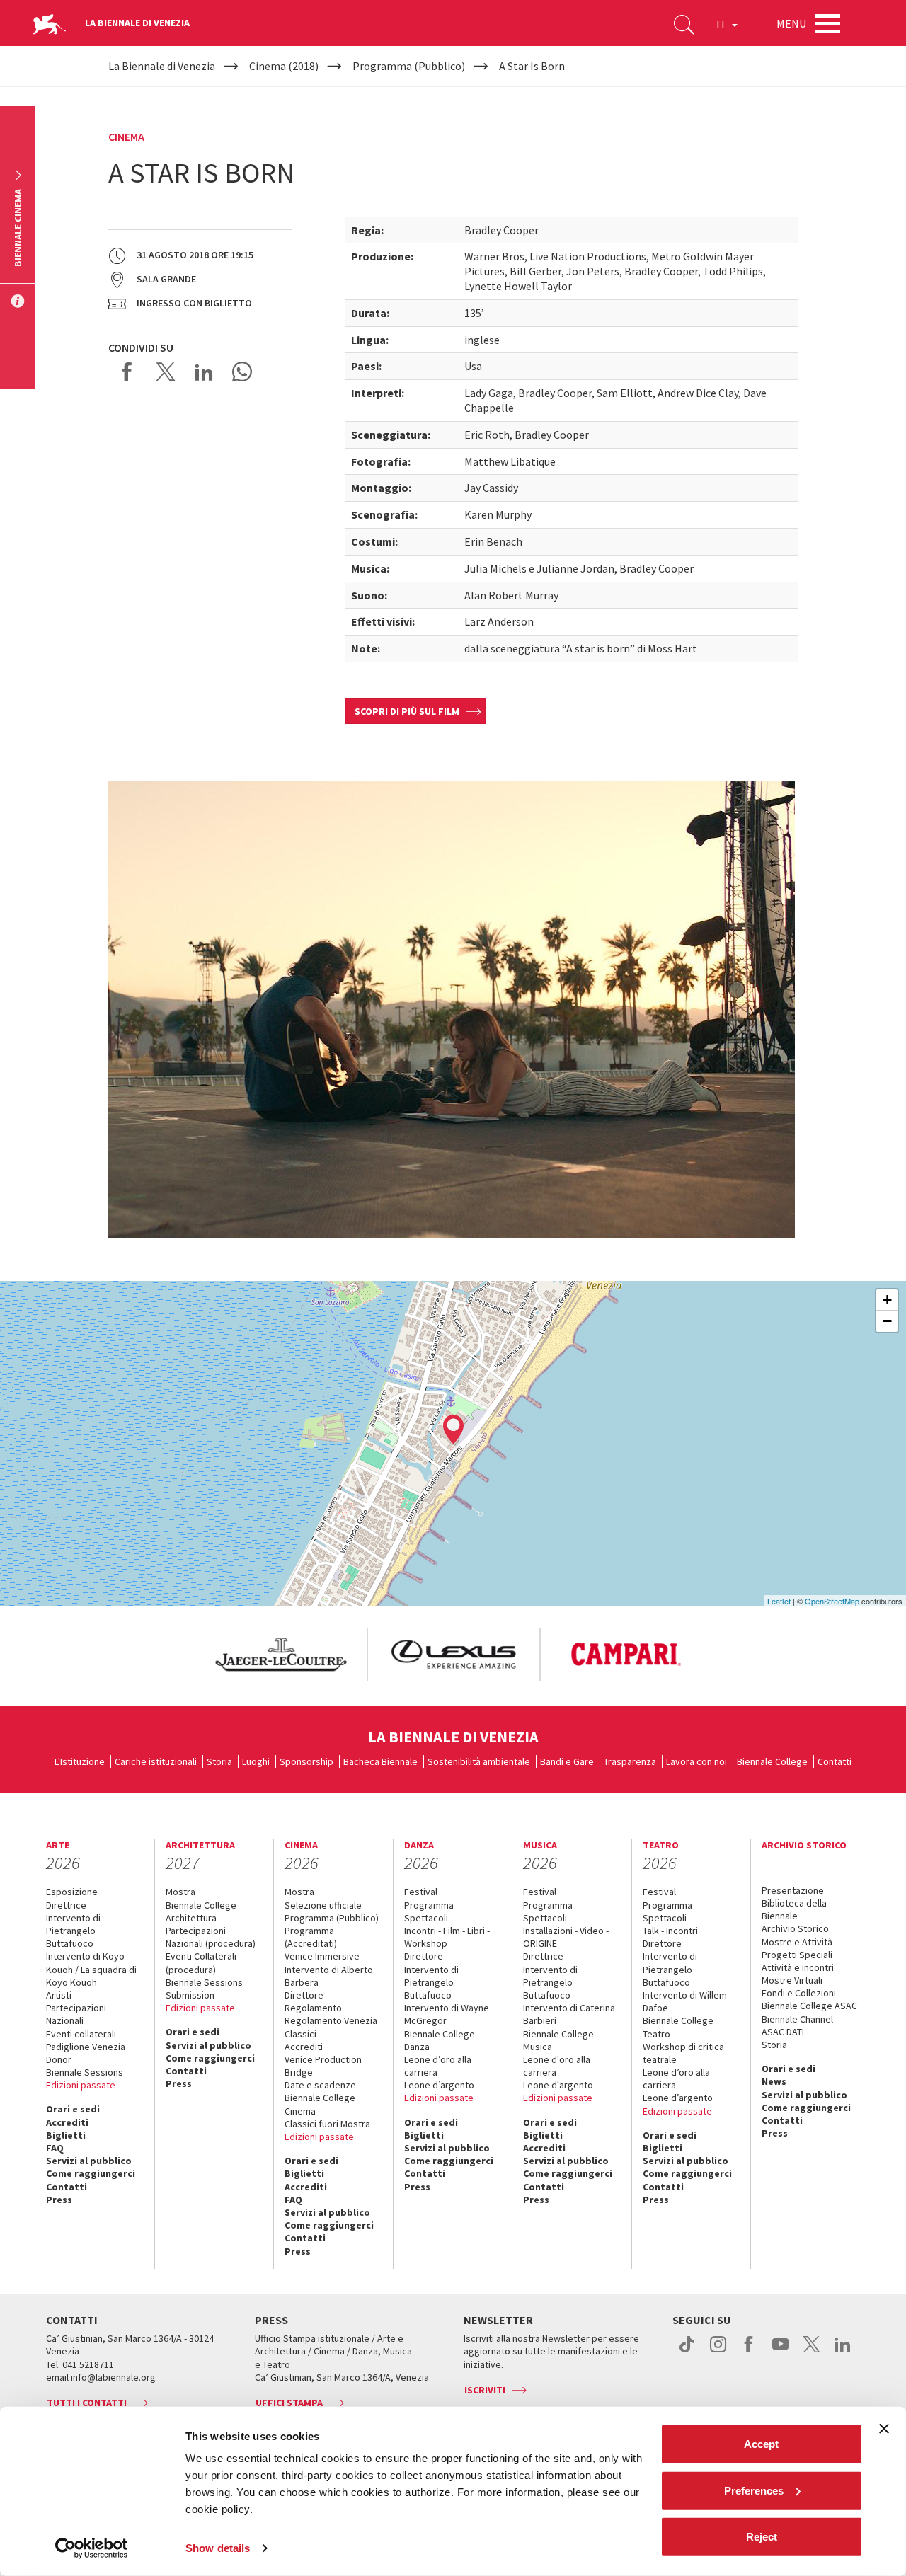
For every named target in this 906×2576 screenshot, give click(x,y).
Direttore (304, 1995)
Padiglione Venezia (86, 2047)
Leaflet (779, 1601)
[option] (280, 1655)
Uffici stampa (289, 2403)
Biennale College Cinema (320, 2104)
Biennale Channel (797, 2019)
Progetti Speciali (797, 1955)
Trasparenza (630, 1761)
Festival (421, 1892)
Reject (762, 2537)
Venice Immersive (322, 1956)
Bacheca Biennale (380, 1761)
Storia (219, 1761)
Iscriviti (485, 2390)
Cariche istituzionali (156, 1761)
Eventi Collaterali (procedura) (201, 1962)
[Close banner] (884, 2429)
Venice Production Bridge (323, 2066)
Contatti (835, 1761)
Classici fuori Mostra (327, 2124)
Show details (218, 2548)
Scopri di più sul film (407, 711)
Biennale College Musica (558, 2040)
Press (59, 2200)
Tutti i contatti (87, 2403)
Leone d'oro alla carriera (557, 2066)
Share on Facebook (127, 372)
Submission (190, 1995)
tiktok (687, 2352)
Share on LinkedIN (204, 372)
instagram (718, 2352)
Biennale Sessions (85, 2072)
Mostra (180, 1892)
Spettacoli (426, 1918)
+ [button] (887, 1300)
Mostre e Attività (797, 1942)
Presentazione (793, 1890)
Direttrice (66, 1905)
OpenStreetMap (832, 1601)
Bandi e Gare (567, 1761)
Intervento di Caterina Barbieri (569, 2014)
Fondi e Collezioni (799, 1993)
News (774, 2081)
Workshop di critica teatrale (683, 2053)
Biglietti (66, 2135)
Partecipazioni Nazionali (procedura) (211, 1937)
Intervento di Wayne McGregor (447, 2014)
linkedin (843, 2352)
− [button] (887, 1321)
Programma (429, 1905)
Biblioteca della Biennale (794, 1909)
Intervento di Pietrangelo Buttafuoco (73, 1931)
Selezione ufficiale (323, 1905)
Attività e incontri (798, 1967)
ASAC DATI (783, 2032)
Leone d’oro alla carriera (438, 2066)
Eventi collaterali (81, 2034)
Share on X (166, 372)
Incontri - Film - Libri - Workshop (447, 1937)
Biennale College (772, 1761)
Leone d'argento (558, 2085)
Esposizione (72, 1892)
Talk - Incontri (670, 1931)
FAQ (55, 2148)
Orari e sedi (73, 2109)
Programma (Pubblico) (332, 1918)
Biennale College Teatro (678, 2027)
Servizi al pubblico (89, 2161)
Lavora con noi (696, 1761)
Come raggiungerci (91, 2173)
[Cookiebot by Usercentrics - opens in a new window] (92, 2548)
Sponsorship (306, 1761)
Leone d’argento (439, 2085)
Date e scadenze (320, 2085)
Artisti (59, 1995)
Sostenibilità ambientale (479, 1761)
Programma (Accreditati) (311, 1937)
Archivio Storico (795, 1928)
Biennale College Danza (440, 2040)
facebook (749, 2352)
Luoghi (256, 1761)
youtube (780, 2352)
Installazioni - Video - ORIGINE (566, 1937)
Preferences (754, 2490)
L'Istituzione (80, 1761)
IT (723, 24)
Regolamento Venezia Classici (331, 2027)
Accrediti (67, 2122)
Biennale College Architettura (201, 1911)
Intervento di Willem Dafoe (685, 2001)
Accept (761, 2444)
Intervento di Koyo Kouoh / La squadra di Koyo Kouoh (91, 1969)
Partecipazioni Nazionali (76, 2014)
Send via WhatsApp (242, 372)
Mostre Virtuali (792, 1980)
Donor (59, 2059)
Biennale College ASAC (809, 2006)
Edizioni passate (81, 2085)
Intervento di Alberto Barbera (329, 1976)
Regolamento (313, 2008)
